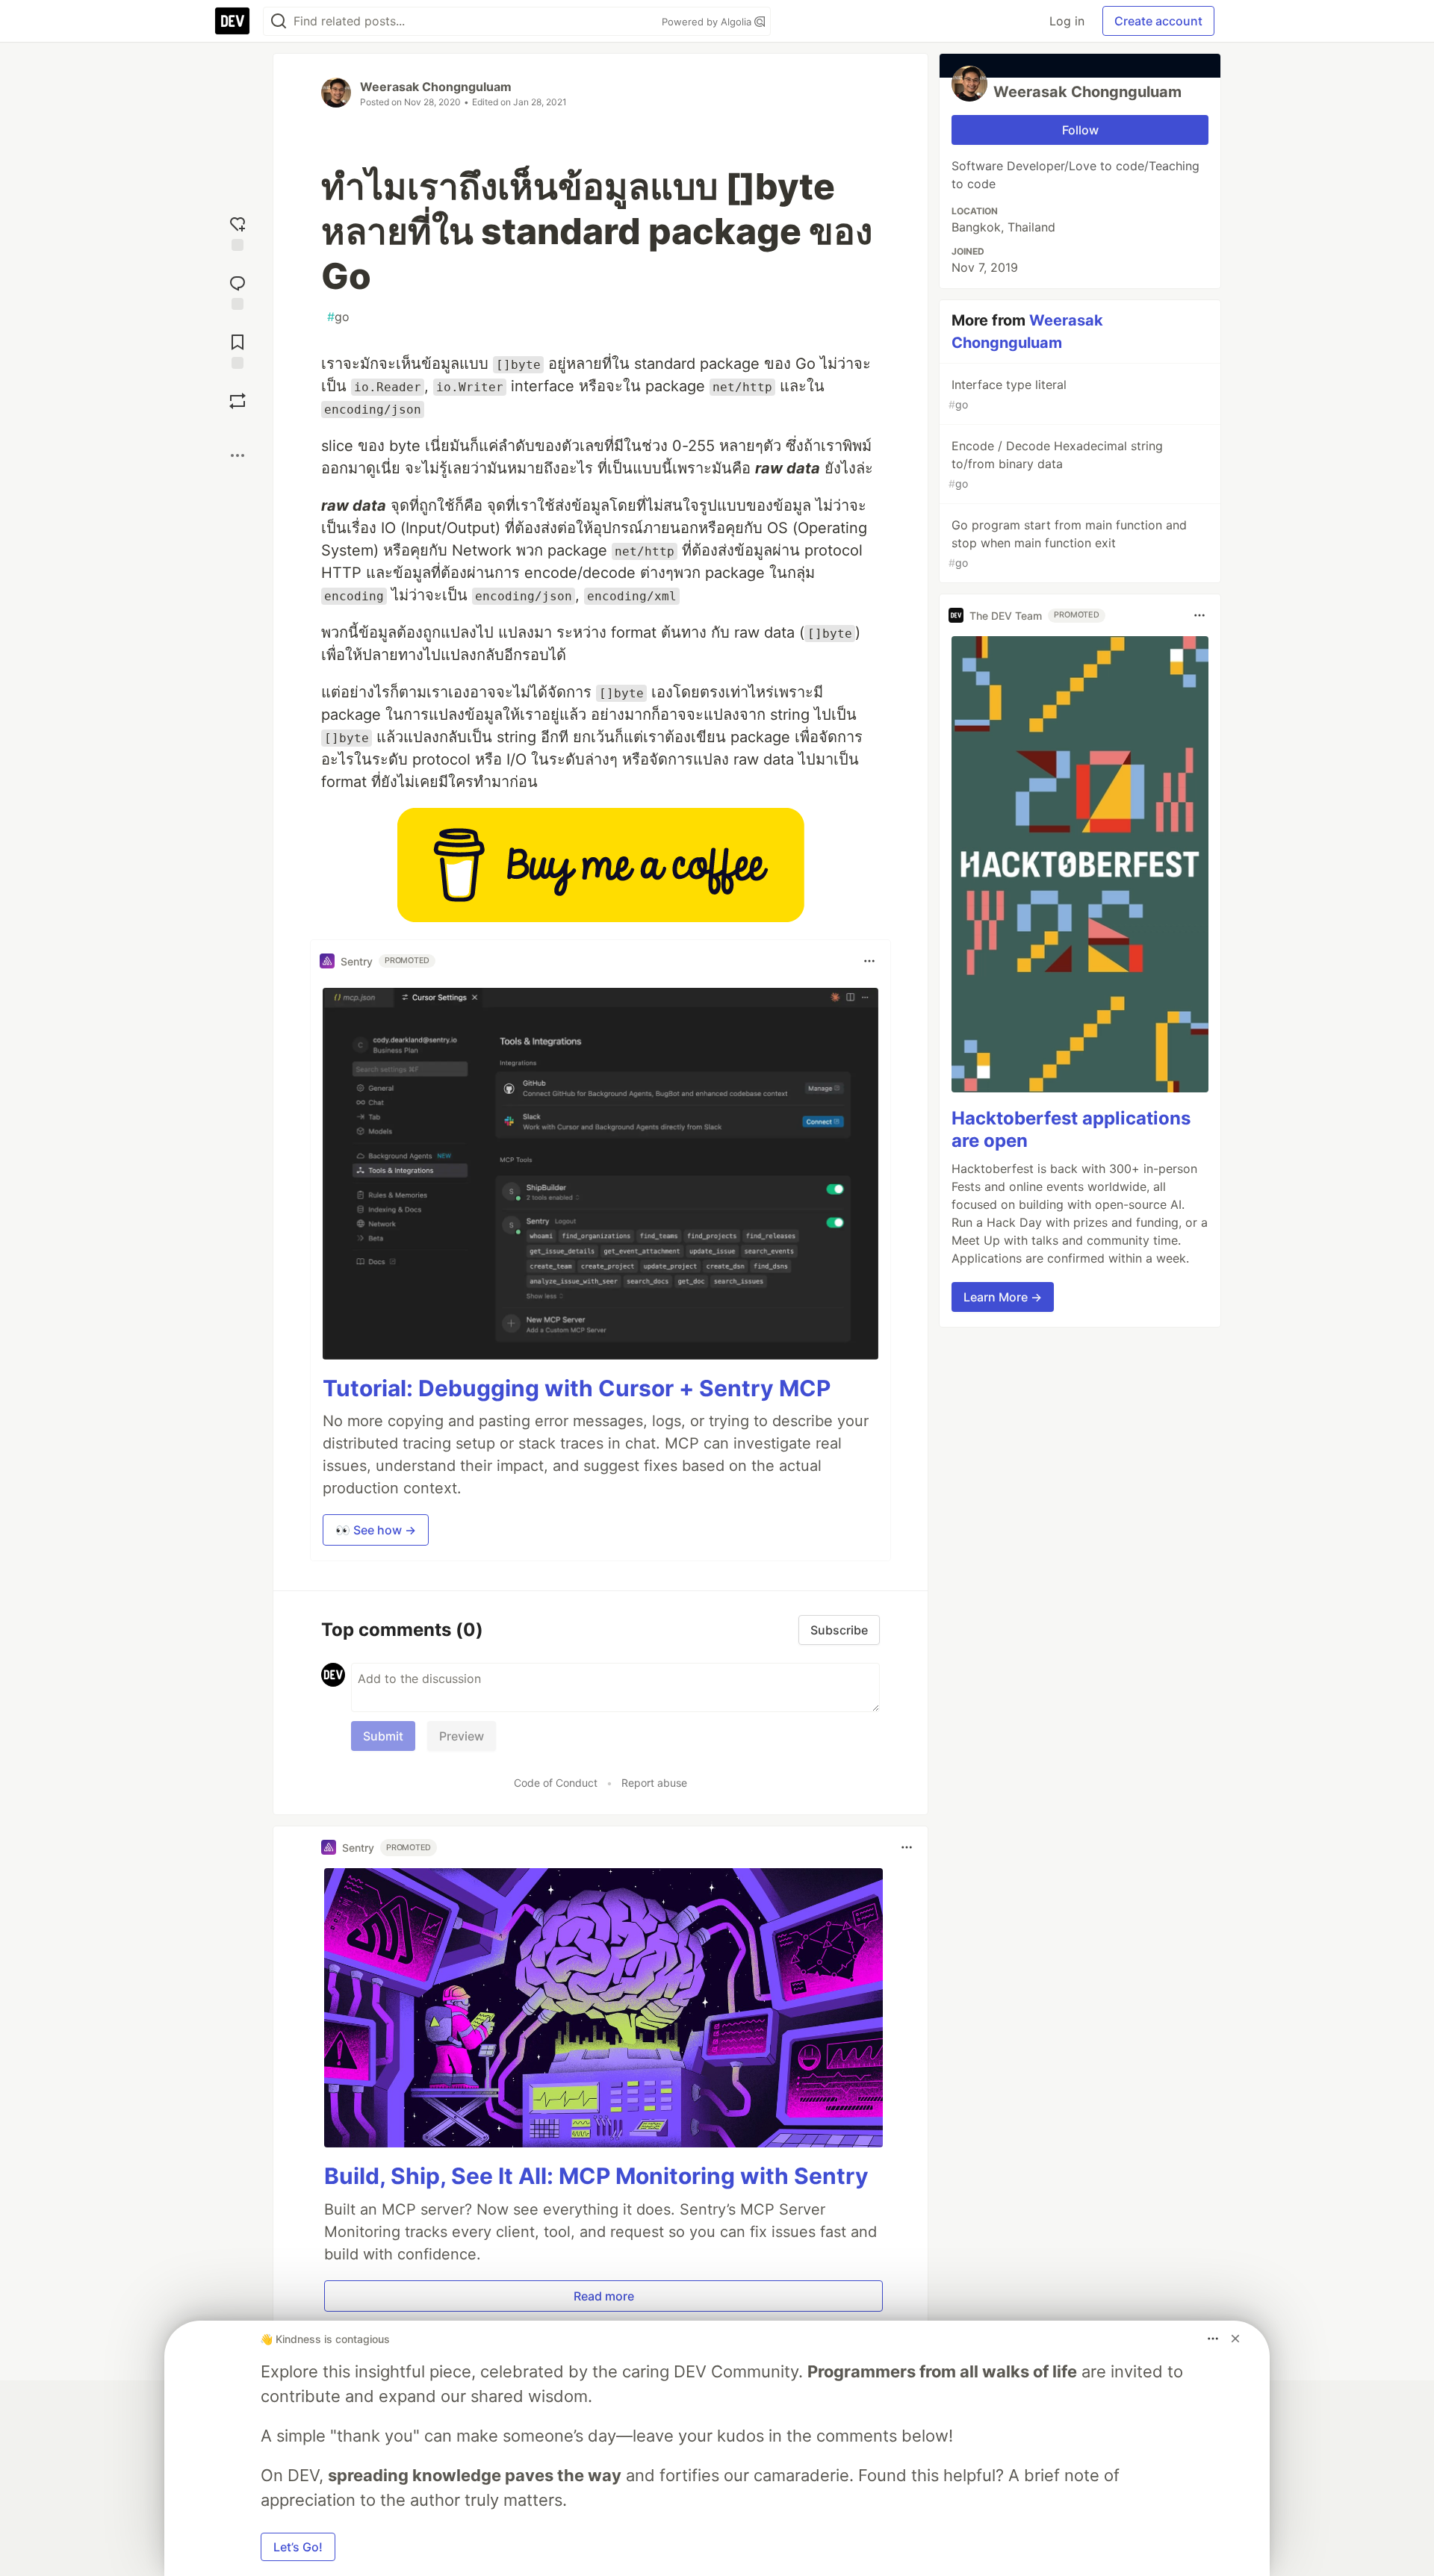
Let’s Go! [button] (298, 2547)
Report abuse (654, 1783)
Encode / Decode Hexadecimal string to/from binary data (1056, 464)
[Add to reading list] (238, 350)
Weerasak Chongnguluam (436, 87)
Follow (1080, 130)
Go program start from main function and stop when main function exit (1068, 543)
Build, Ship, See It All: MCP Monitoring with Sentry (596, 2176)
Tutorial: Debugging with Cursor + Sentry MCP (577, 1388)
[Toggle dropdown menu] (869, 961)
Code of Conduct (556, 1783)
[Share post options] (238, 455)
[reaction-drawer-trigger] (238, 232)
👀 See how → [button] (376, 1530)
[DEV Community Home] (232, 21)
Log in (1067, 21)
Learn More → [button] (1003, 1297)
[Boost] (238, 401)
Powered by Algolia (708, 22)
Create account (1158, 21)
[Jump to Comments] (238, 291)
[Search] (279, 21)
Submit (383, 1736)
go (338, 317)
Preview (462, 1736)
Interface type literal (1008, 394)
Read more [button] (604, 2296)
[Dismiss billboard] (1235, 2339)
